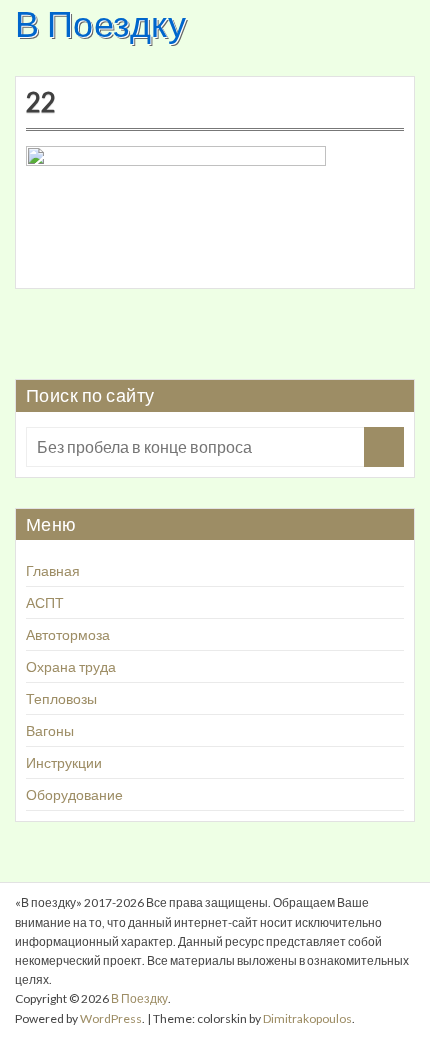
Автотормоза (68, 634)
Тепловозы (61, 698)
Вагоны (50, 730)
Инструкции (64, 762)
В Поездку (100, 23)
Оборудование (74, 794)
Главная (53, 570)
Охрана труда (71, 666)
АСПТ (45, 602)
